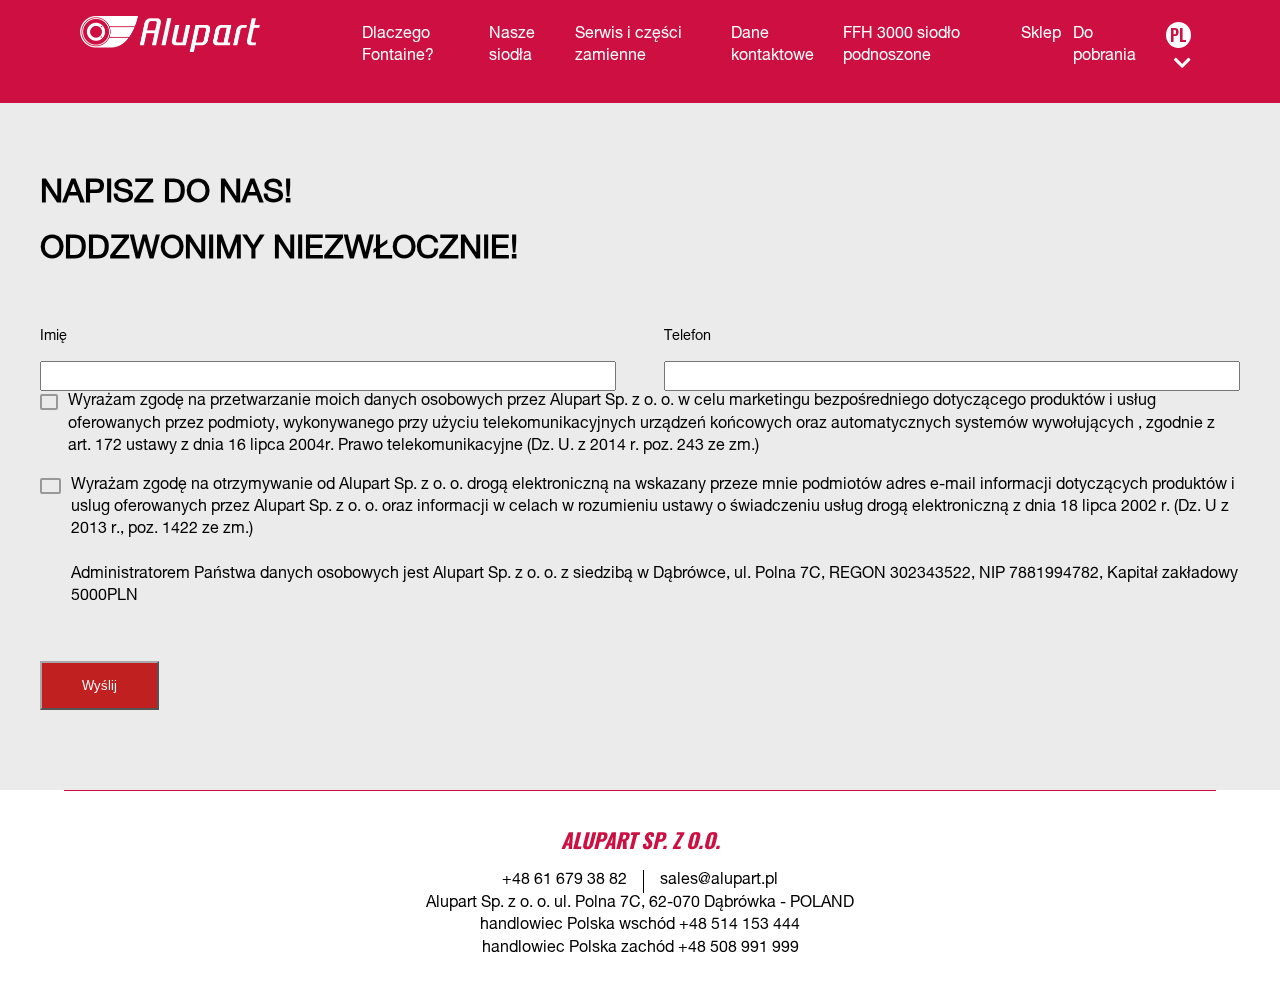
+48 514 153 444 (739, 926)
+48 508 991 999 (738, 949)
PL (1178, 35)
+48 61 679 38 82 (564, 881)
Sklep (1041, 35)
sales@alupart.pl (719, 881)
